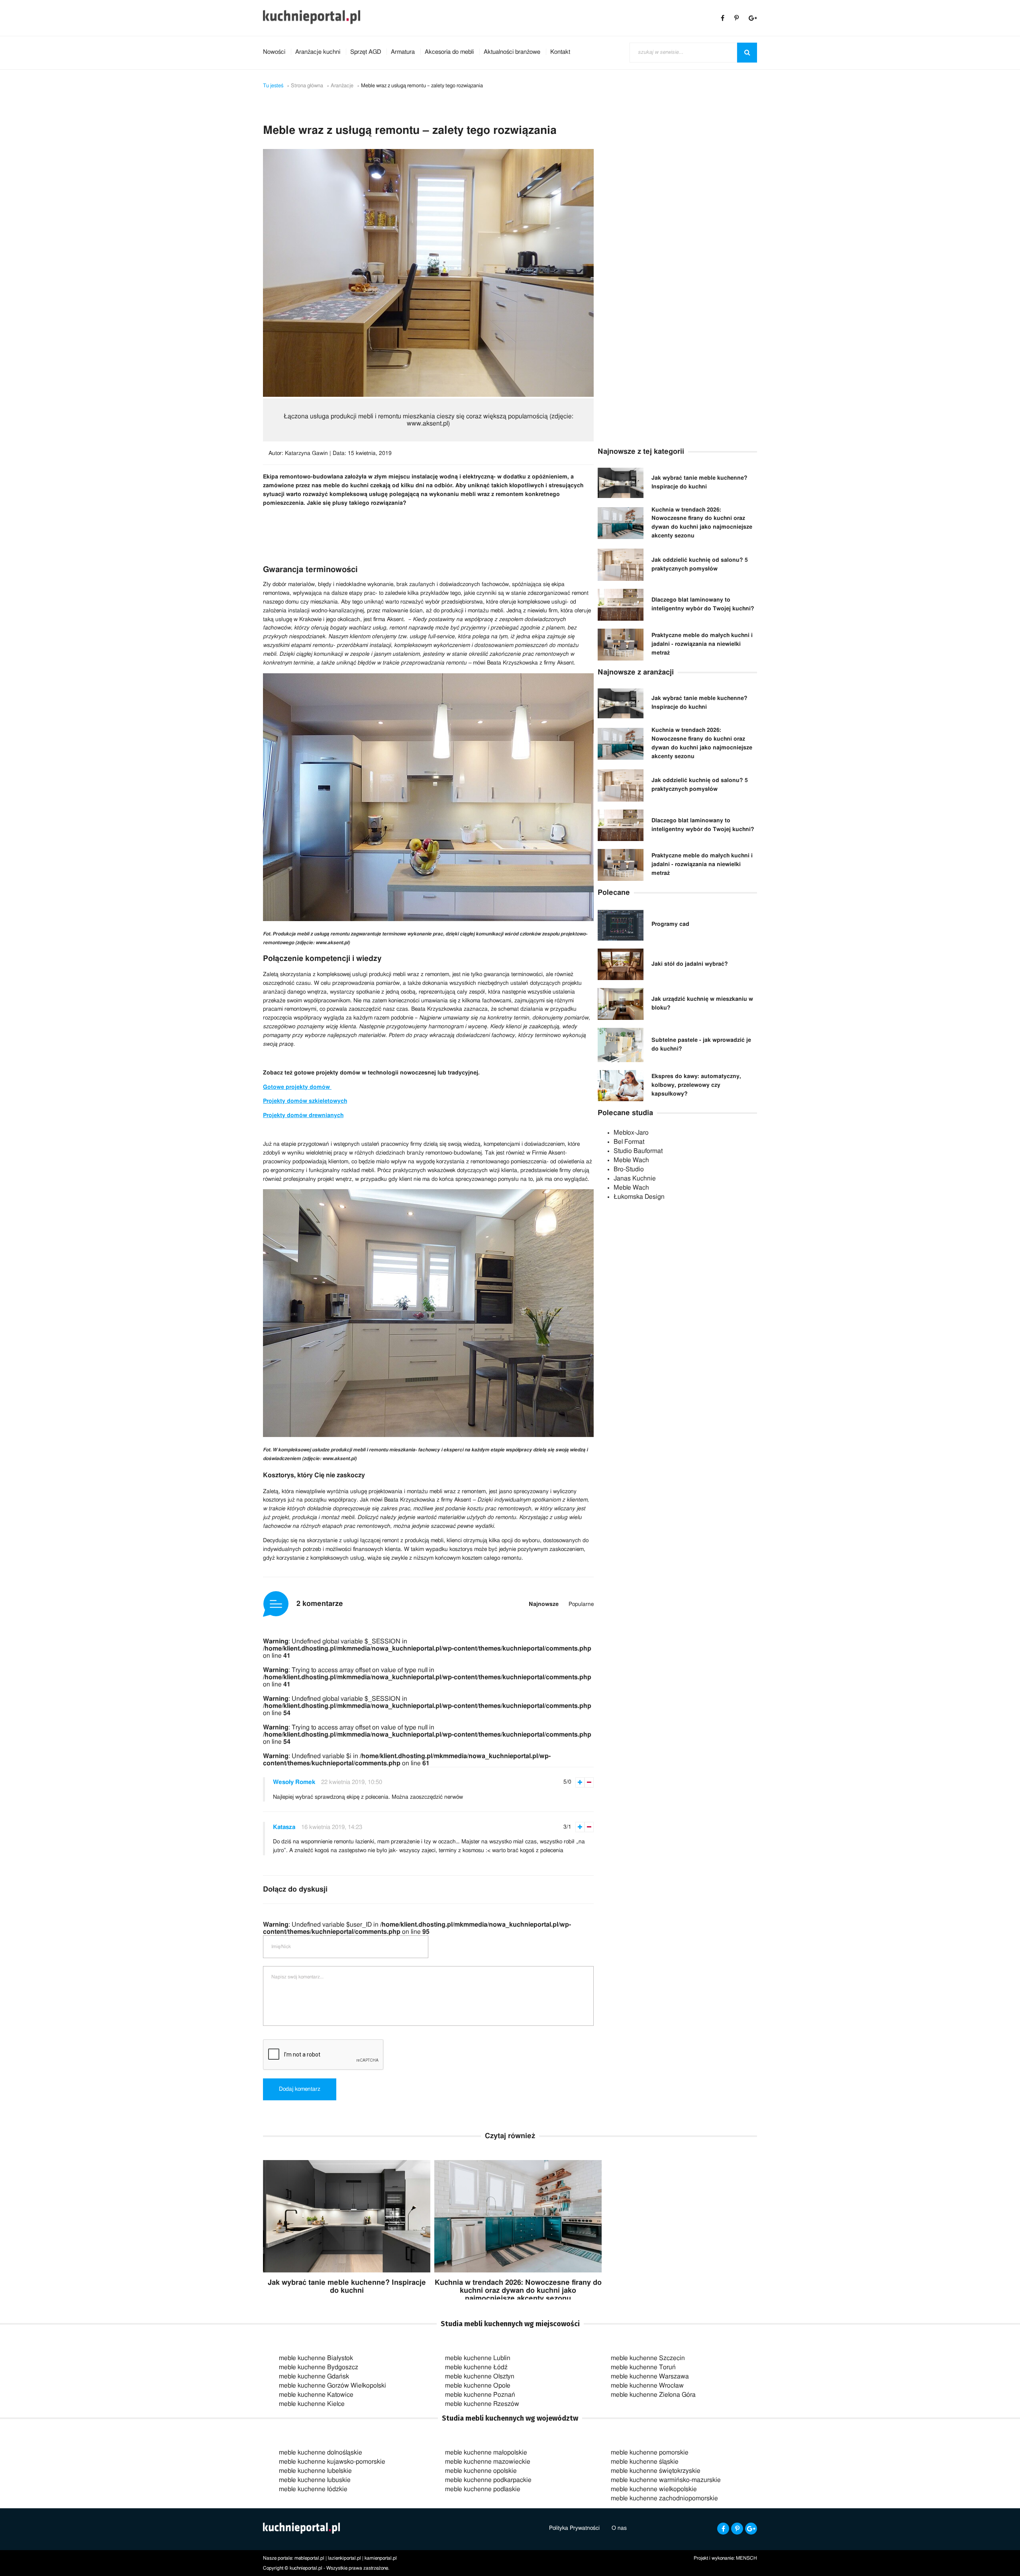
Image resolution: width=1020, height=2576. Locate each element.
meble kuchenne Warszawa (650, 2376)
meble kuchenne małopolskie (486, 2452)
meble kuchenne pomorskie (650, 2452)
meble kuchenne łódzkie (313, 2489)
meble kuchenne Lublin (478, 2358)
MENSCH (746, 2558)
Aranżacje (342, 86)
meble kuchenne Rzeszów (482, 2404)
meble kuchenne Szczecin (648, 2358)
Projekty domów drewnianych (303, 1115)
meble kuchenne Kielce (312, 2404)
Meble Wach (631, 1160)
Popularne (581, 1604)
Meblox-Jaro (631, 1133)
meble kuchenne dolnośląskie (321, 2452)
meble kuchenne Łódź (476, 2367)
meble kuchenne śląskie (645, 2462)
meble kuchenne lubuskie (315, 2480)
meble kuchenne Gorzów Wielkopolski (332, 2386)
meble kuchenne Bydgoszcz (319, 2367)
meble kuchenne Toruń (643, 2367)
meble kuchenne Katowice (316, 2395)
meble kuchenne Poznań (480, 2395)
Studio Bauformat (638, 1151)
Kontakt (560, 52)
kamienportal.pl (381, 2558)
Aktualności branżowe (512, 52)
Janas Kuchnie (635, 1178)
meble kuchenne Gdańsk (314, 2376)
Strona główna (307, 86)
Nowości (274, 52)
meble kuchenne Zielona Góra (653, 2395)
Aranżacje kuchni (318, 52)
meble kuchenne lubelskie (315, 2471)
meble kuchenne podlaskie (483, 2489)
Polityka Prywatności (574, 2528)
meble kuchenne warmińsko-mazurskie (666, 2480)
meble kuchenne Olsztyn (480, 2376)
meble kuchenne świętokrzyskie (656, 2471)
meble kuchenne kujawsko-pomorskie (332, 2462)
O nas (619, 2528)
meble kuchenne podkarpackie (488, 2480)
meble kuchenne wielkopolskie (654, 2489)
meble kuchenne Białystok (316, 2358)
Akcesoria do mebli (449, 52)
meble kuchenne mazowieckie (488, 2462)
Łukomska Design (639, 1197)
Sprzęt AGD (366, 52)
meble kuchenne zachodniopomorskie (664, 2498)
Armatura (403, 52)
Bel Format (629, 1142)
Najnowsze (544, 1604)
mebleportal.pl (309, 2558)
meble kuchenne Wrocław (647, 2386)
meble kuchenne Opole (478, 2386)
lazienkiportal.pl (344, 2558)
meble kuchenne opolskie (481, 2471)
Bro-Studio (629, 1169)
